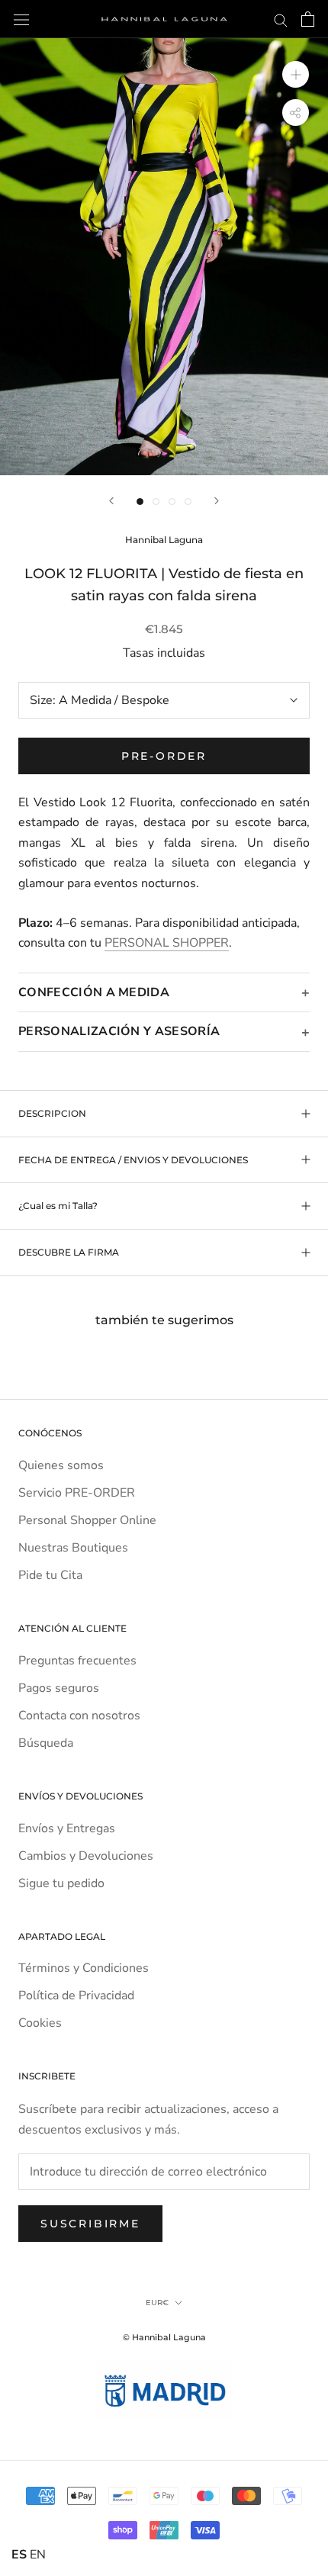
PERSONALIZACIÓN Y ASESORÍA (119, 1031)
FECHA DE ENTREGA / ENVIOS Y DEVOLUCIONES (133, 1160)
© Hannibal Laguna (164, 2337)
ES (19, 2555)
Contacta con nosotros (79, 1716)
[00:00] (164, 257)
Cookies (40, 2023)
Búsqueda (46, 1743)
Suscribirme (90, 2224)
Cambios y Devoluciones (86, 1856)
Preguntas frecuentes (77, 1661)
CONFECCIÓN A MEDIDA (94, 992)
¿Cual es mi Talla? (58, 1206)
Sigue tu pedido (61, 1883)
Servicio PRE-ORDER (77, 1493)
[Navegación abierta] (21, 19)
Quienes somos (61, 1465)
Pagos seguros (59, 1688)
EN (38, 2555)
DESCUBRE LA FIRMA (69, 1252)
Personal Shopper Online (87, 1520)
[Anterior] (111, 501)
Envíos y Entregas (67, 1828)
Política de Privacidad (76, 1996)
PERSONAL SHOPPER (167, 943)
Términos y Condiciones (84, 1968)
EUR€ (157, 2303)
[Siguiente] (217, 501)
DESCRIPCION (52, 1113)
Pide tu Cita (50, 1575)
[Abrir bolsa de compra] (308, 19)
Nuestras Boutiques (73, 1548)
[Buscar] (281, 19)
